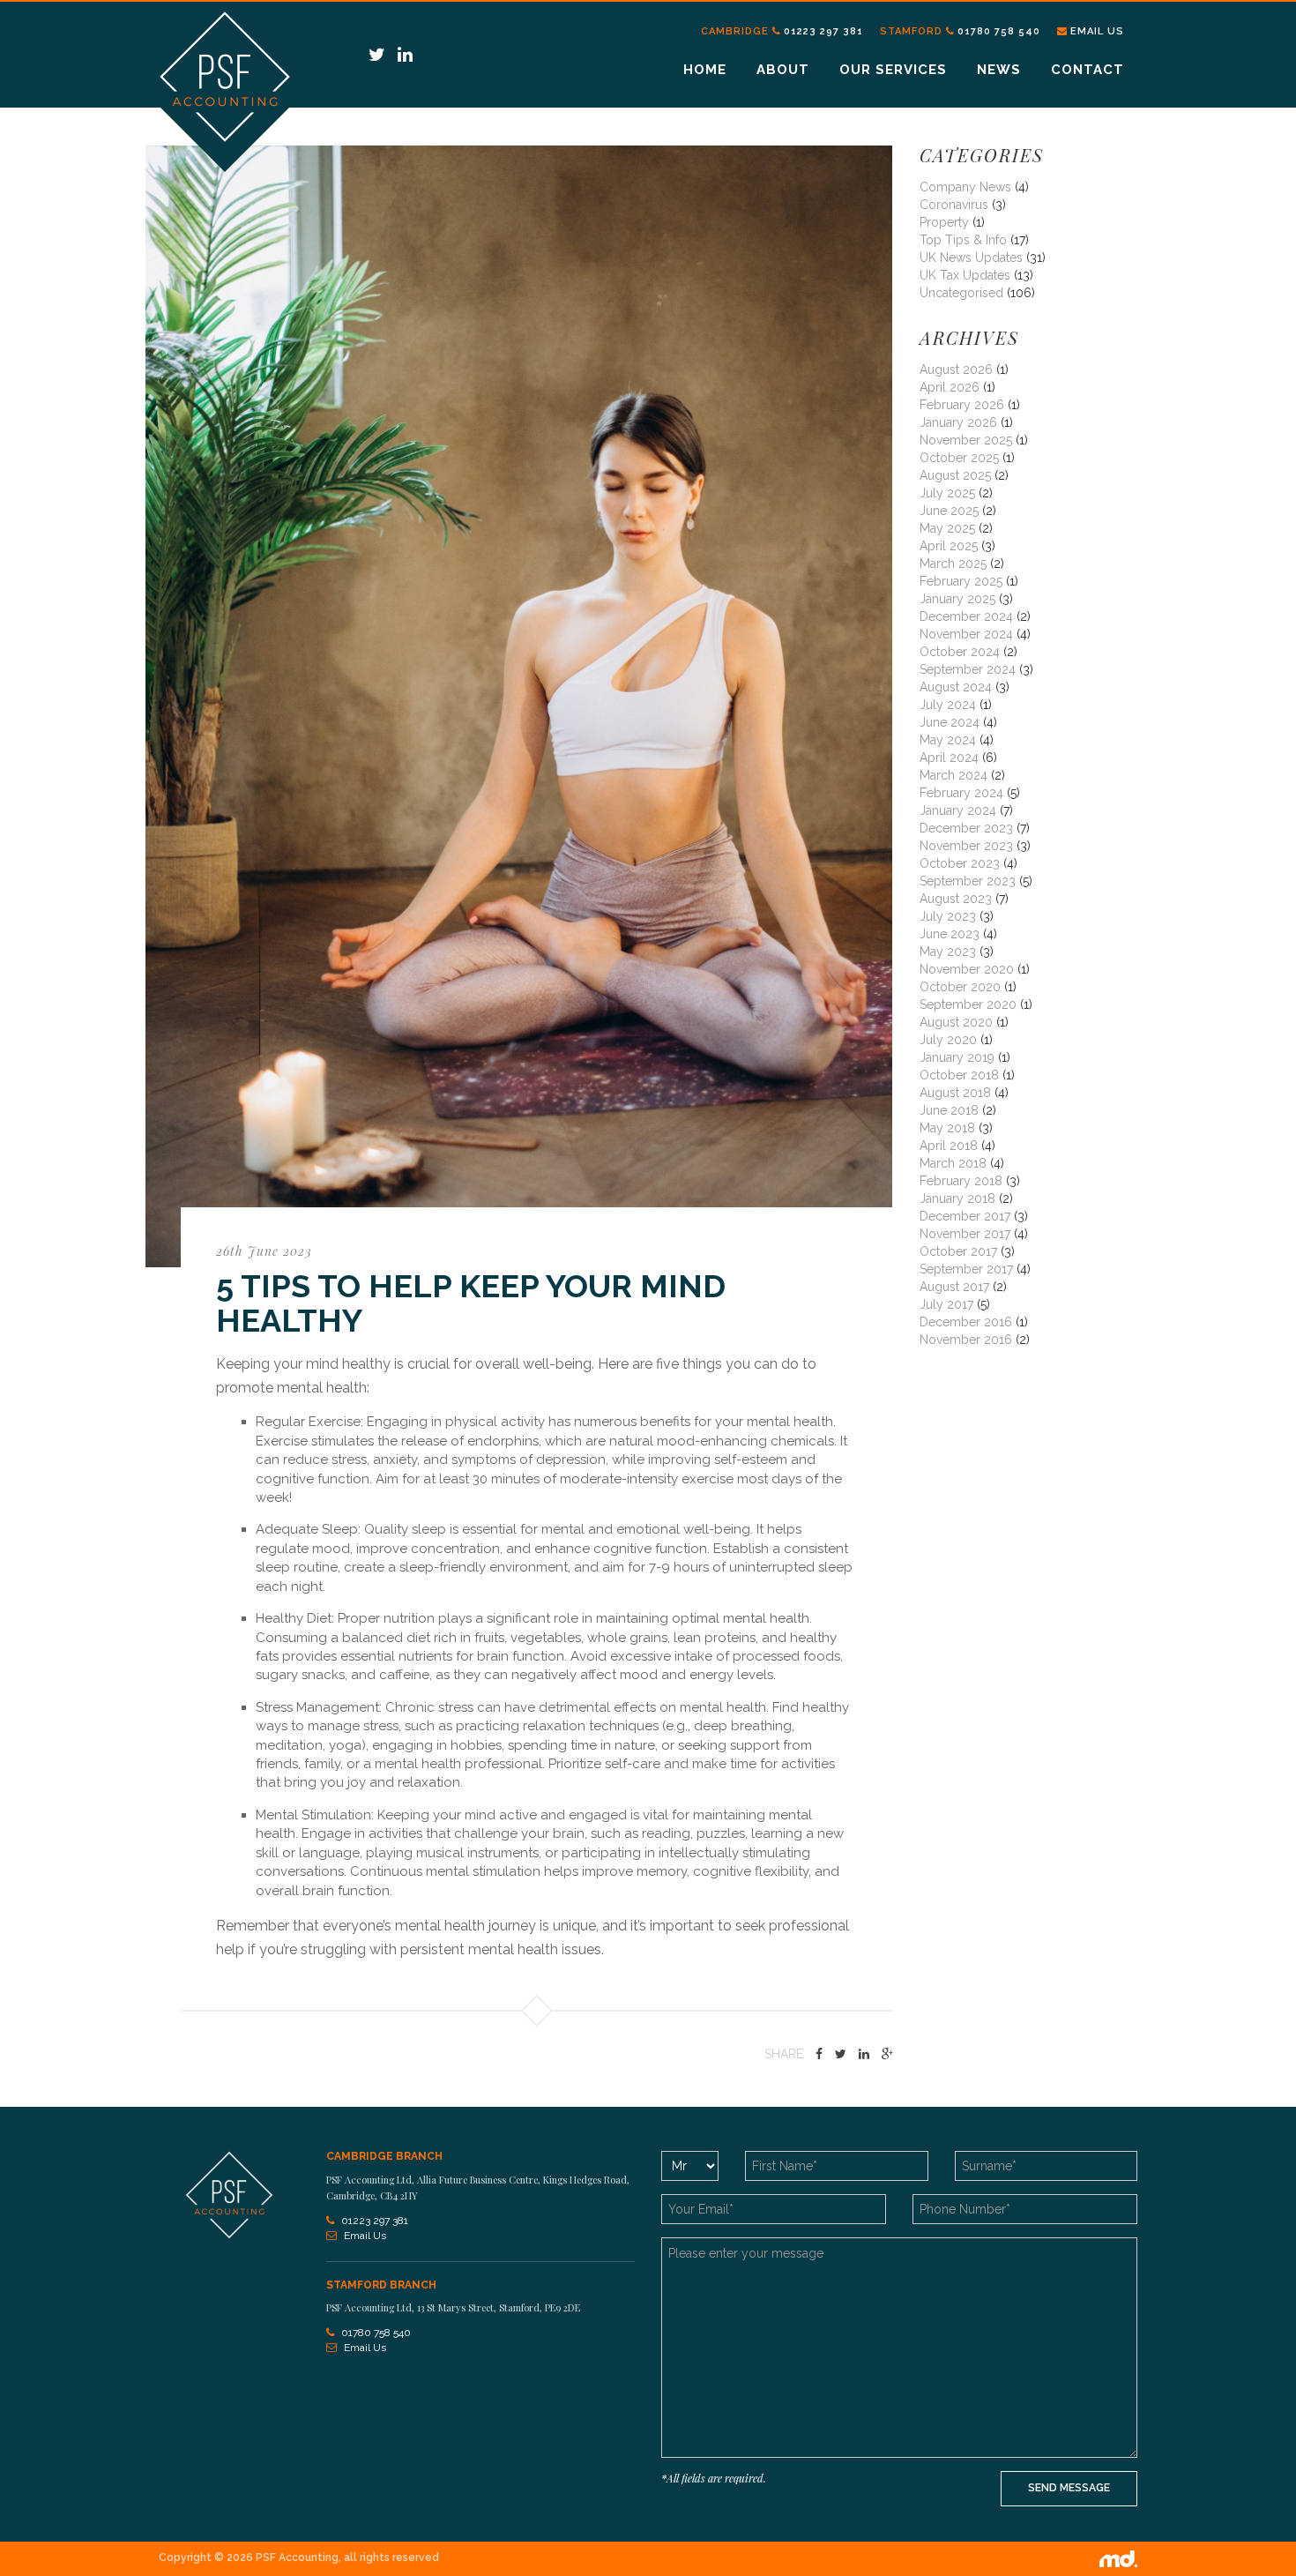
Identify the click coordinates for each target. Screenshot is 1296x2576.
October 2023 (960, 863)
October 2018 (959, 1075)
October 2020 (960, 987)
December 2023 (966, 828)
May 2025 (947, 528)
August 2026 (956, 370)
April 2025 (949, 546)
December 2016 (966, 1322)
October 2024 (960, 652)
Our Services (893, 70)
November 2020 (967, 969)
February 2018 (961, 1181)
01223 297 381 (823, 31)
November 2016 (966, 1340)
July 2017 (946, 1304)
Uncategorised (961, 293)
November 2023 (966, 846)
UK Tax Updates (965, 275)
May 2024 (948, 740)
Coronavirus (954, 205)
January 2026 (958, 422)
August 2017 (954, 1287)
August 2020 (956, 1022)
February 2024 (961, 793)
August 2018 (955, 1093)
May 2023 (948, 952)
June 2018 (949, 1110)
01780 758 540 (999, 31)
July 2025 (947, 493)
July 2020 (948, 1040)
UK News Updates (971, 258)
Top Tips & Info (963, 240)
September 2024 (968, 669)
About (783, 70)
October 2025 (959, 458)
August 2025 (955, 475)
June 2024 (950, 722)
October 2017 (958, 1251)
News (999, 70)
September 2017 (966, 1269)
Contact (1087, 70)
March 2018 (953, 1163)
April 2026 (950, 387)
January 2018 (957, 1198)
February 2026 (962, 405)
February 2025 (961, 581)
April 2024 (949, 758)
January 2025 (957, 599)
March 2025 (953, 564)
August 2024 (956, 687)
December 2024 (966, 616)
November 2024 (966, 634)
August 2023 (956, 899)
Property (944, 222)
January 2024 (958, 810)
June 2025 (949, 511)
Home (705, 70)
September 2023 (968, 881)
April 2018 (949, 1146)
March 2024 (953, 775)
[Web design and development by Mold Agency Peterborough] (1118, 2558)
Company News (965, 187)
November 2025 (966, 440)
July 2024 (948, 705)
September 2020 (968, 1004)
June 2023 (950, 934)
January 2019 (957, 1057)
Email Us (1097, 31)
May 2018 (947, 1128)
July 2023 (948, 916)
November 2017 (965, 1234)
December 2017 (965, 1216)
